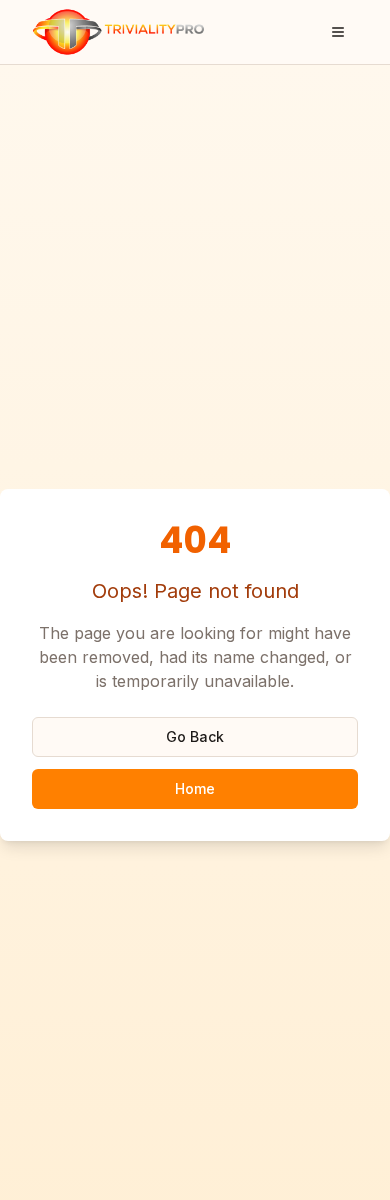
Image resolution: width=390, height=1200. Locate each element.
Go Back (195, 736)
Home (195, 788)
